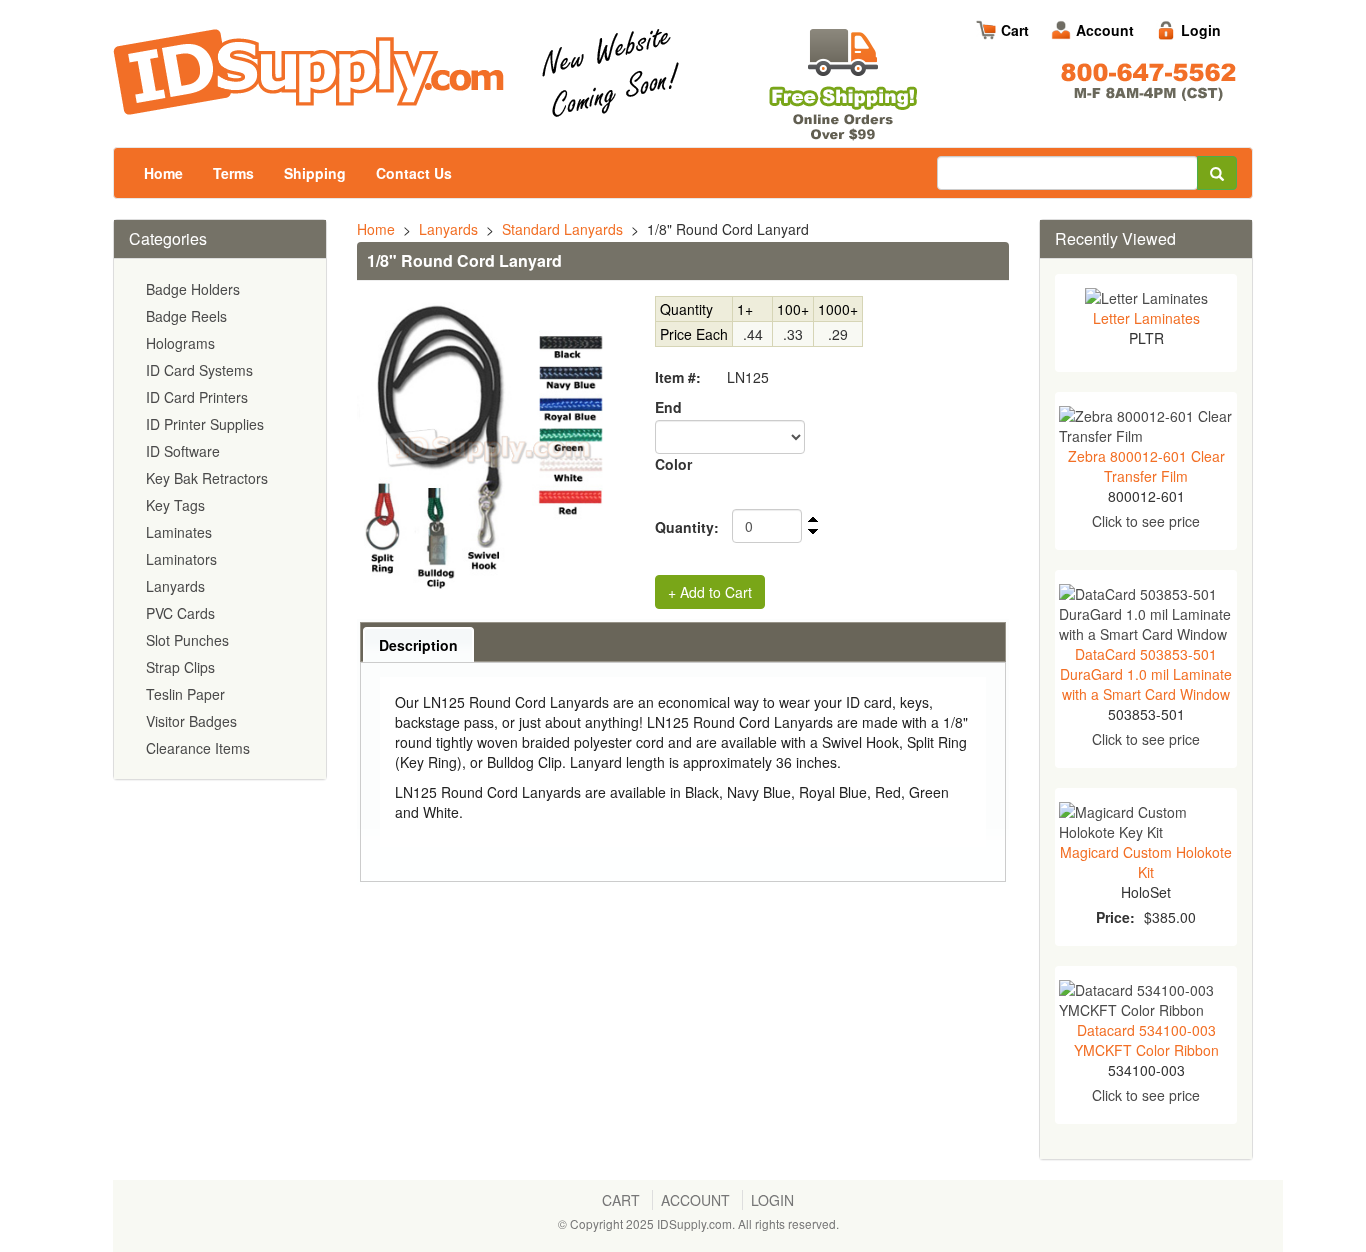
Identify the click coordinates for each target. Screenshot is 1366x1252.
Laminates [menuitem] (179, 532)
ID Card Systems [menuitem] (199, 370)
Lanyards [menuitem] (175, 586)
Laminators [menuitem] (181, 559)
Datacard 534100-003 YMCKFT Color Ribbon (1146, 1040)
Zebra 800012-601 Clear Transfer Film (1146, 466)
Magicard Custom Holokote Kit (1146, 862)
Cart (1015, 30)
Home (163, 173)
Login (1201, 30)
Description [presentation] (418, 645)
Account (1105, 30)
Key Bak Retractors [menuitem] (207, 478)
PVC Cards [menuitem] (180, 613)
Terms (233, 173)
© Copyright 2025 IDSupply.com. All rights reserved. (698, 1223)
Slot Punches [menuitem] (187, 640)
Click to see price (1146, 521)
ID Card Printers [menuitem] (197, 397)
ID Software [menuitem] (183, 451)
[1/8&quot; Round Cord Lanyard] (488, 448)
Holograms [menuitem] (180, 343)
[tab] (418, 644)
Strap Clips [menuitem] (180, 667)
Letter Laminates (1146, 318)
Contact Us (414, 173)
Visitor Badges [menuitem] (191, 721)
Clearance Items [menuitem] (198, 748)
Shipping (315, 173)
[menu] (220, 519)
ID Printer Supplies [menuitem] (205, 424)
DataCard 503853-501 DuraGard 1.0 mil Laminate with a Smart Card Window (1146, 674)
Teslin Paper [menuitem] (185, 694)
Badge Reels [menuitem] (186, 316)
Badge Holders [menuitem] (193, 289)
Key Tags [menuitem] (175, 505)
